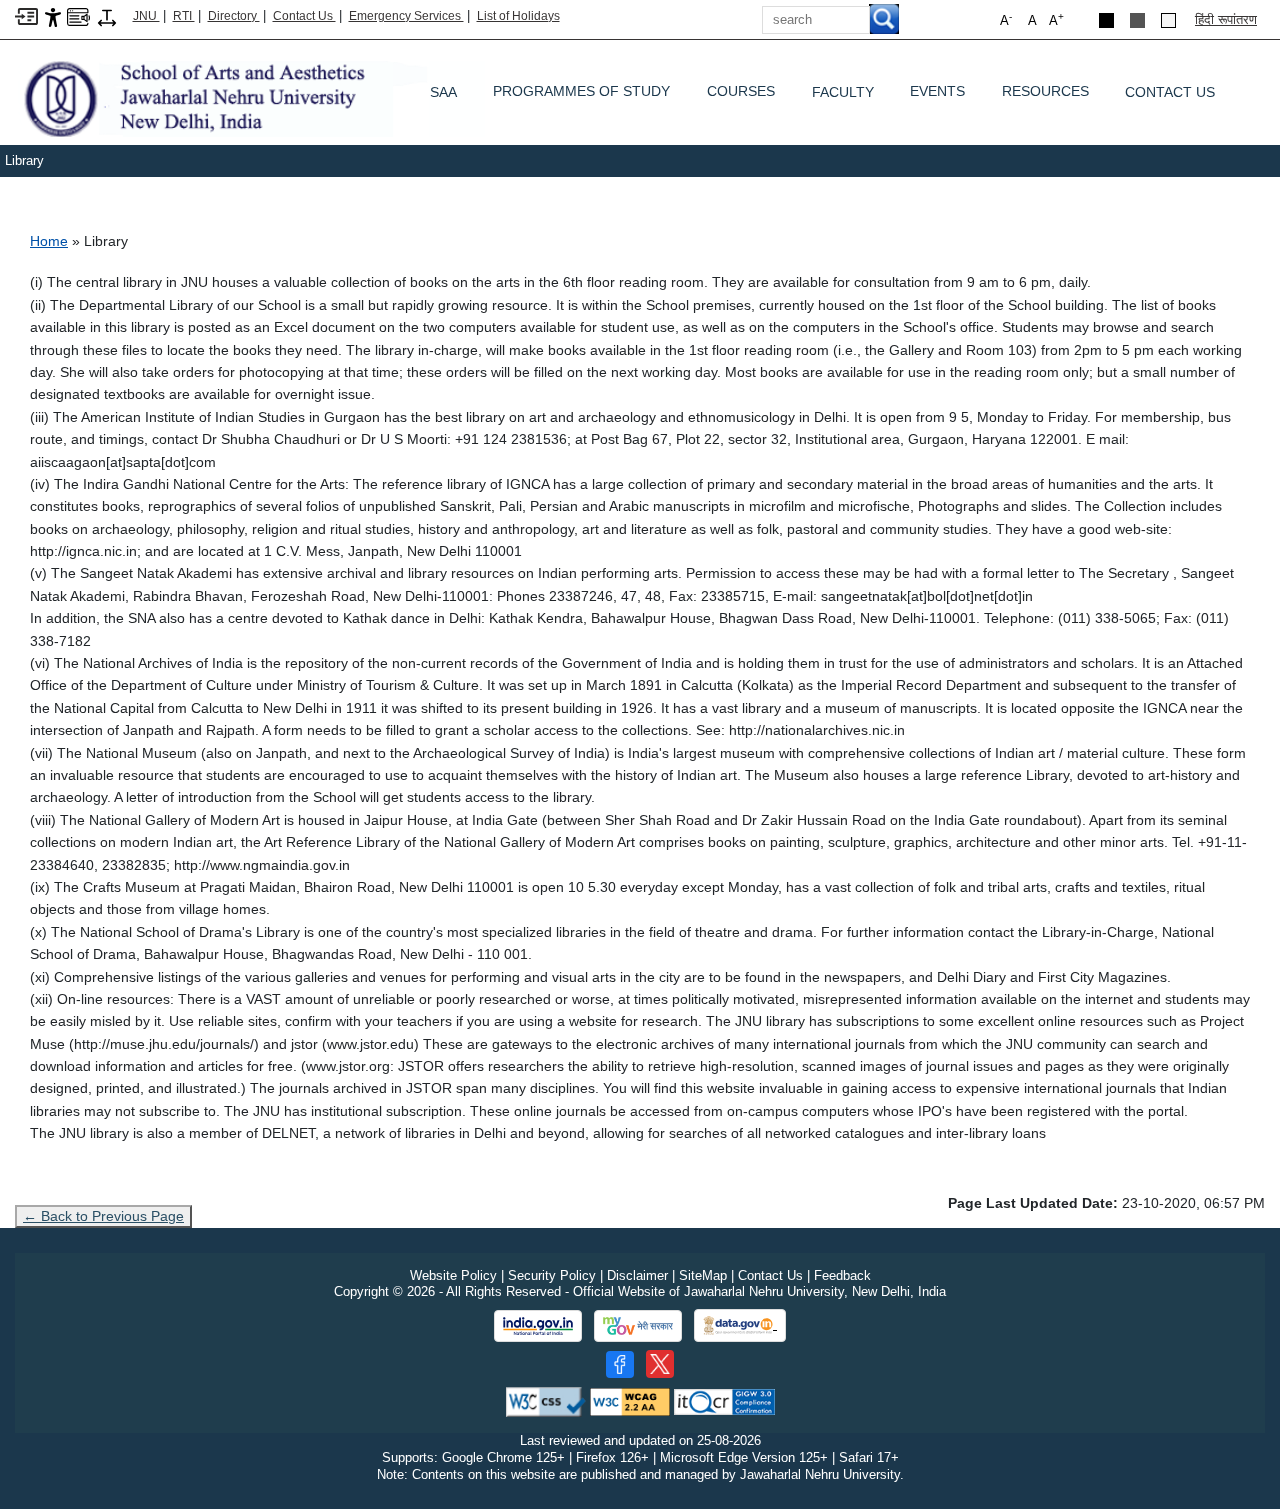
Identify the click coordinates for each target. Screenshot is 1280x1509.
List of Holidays (518, 16)
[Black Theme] (1106, 20)
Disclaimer (637, 1275)
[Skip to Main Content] (26, 15)
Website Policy (453, 1275)
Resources (1045, 96)
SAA (443, 92)
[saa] (250, 97)
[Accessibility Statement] (53, 16)
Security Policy (552, 1275)
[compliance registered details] (724, 1400)
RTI (184, 16)
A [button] (1056, 19)
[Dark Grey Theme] (1137, 20)
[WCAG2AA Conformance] (630, 1400)
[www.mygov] (638, 1326)
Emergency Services (406, 16)
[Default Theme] (1168, 20)
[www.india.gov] (538, 1326)
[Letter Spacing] (107, 16)
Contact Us (304, 16)
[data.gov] (740, 1325)
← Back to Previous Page (103, 1216)
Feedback (842, 1275)
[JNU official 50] (660, 1364)
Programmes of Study (581, 96)
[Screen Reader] (78, 15)
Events (937, 96)
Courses (741, 96)
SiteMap (703, 1275)
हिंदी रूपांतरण (1226, 19)
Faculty (843, 92)
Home (49, 241)
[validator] (546, 1400)
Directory (234, 16)
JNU (146, 16)
